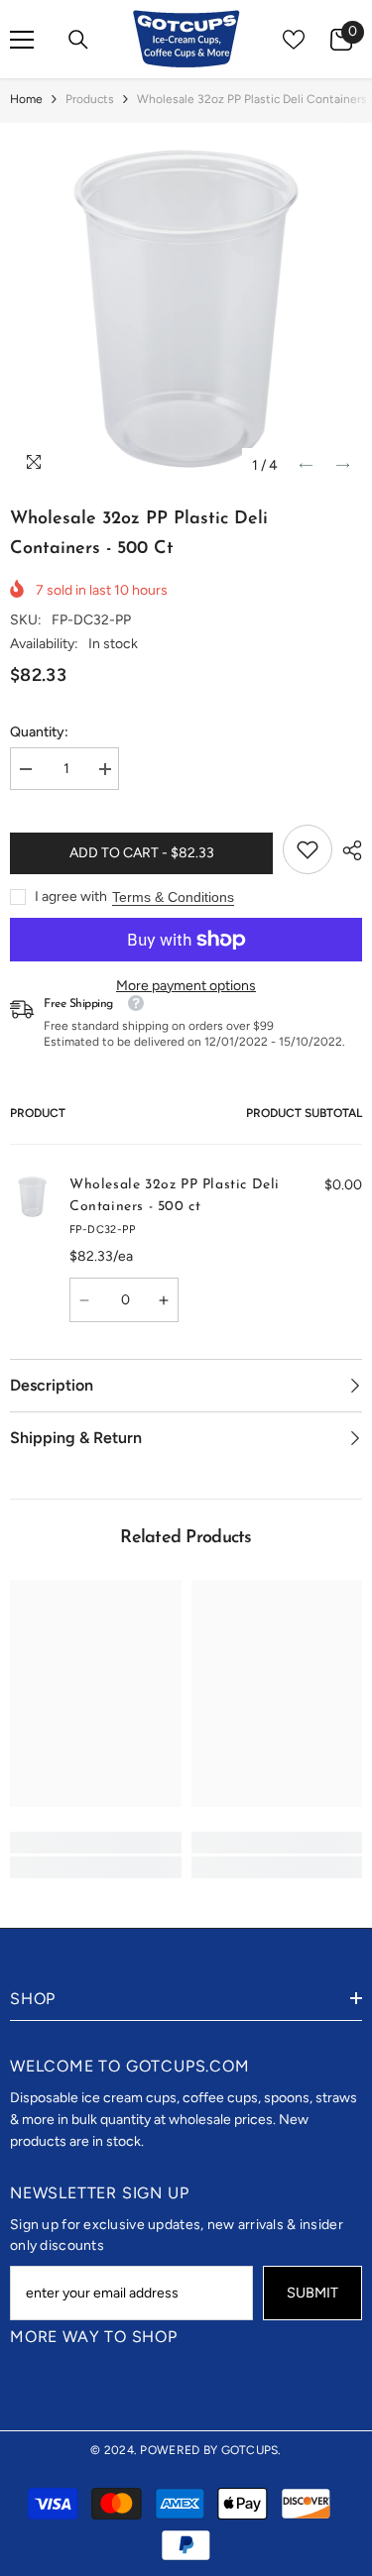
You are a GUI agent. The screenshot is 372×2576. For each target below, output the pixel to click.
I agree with (71, 896)
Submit (312, 2293)
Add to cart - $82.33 (142, 853)
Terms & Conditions (173, 897)
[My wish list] (294, 40)
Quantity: (39, 732)
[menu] (22, 40)
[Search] (78, 40)
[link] (308, 849)
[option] (186, 309)
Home (26, 99)
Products (90, 99)
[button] (306, 465)
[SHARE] (347, 850)
